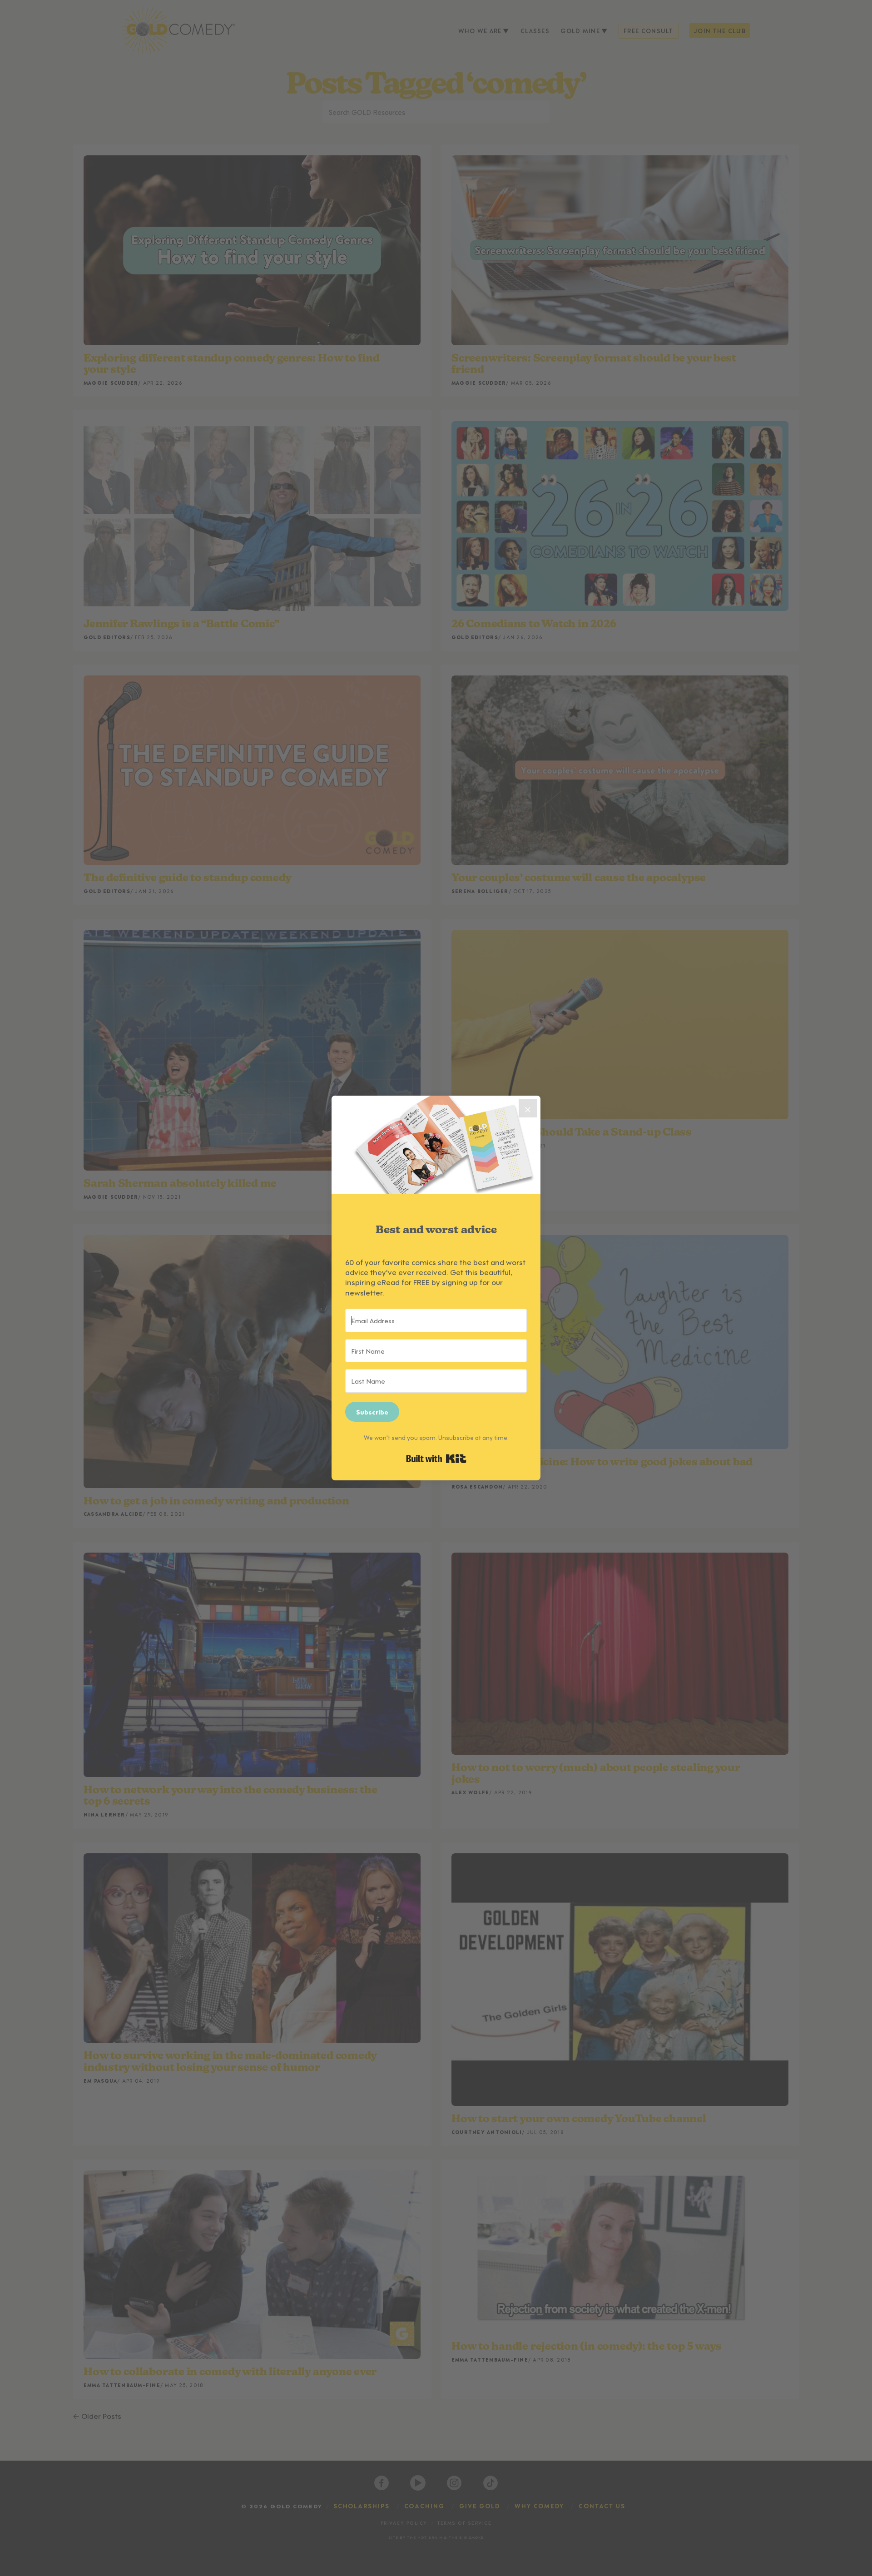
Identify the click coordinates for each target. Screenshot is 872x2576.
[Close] (528, 1108)
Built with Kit (436, 1459)
